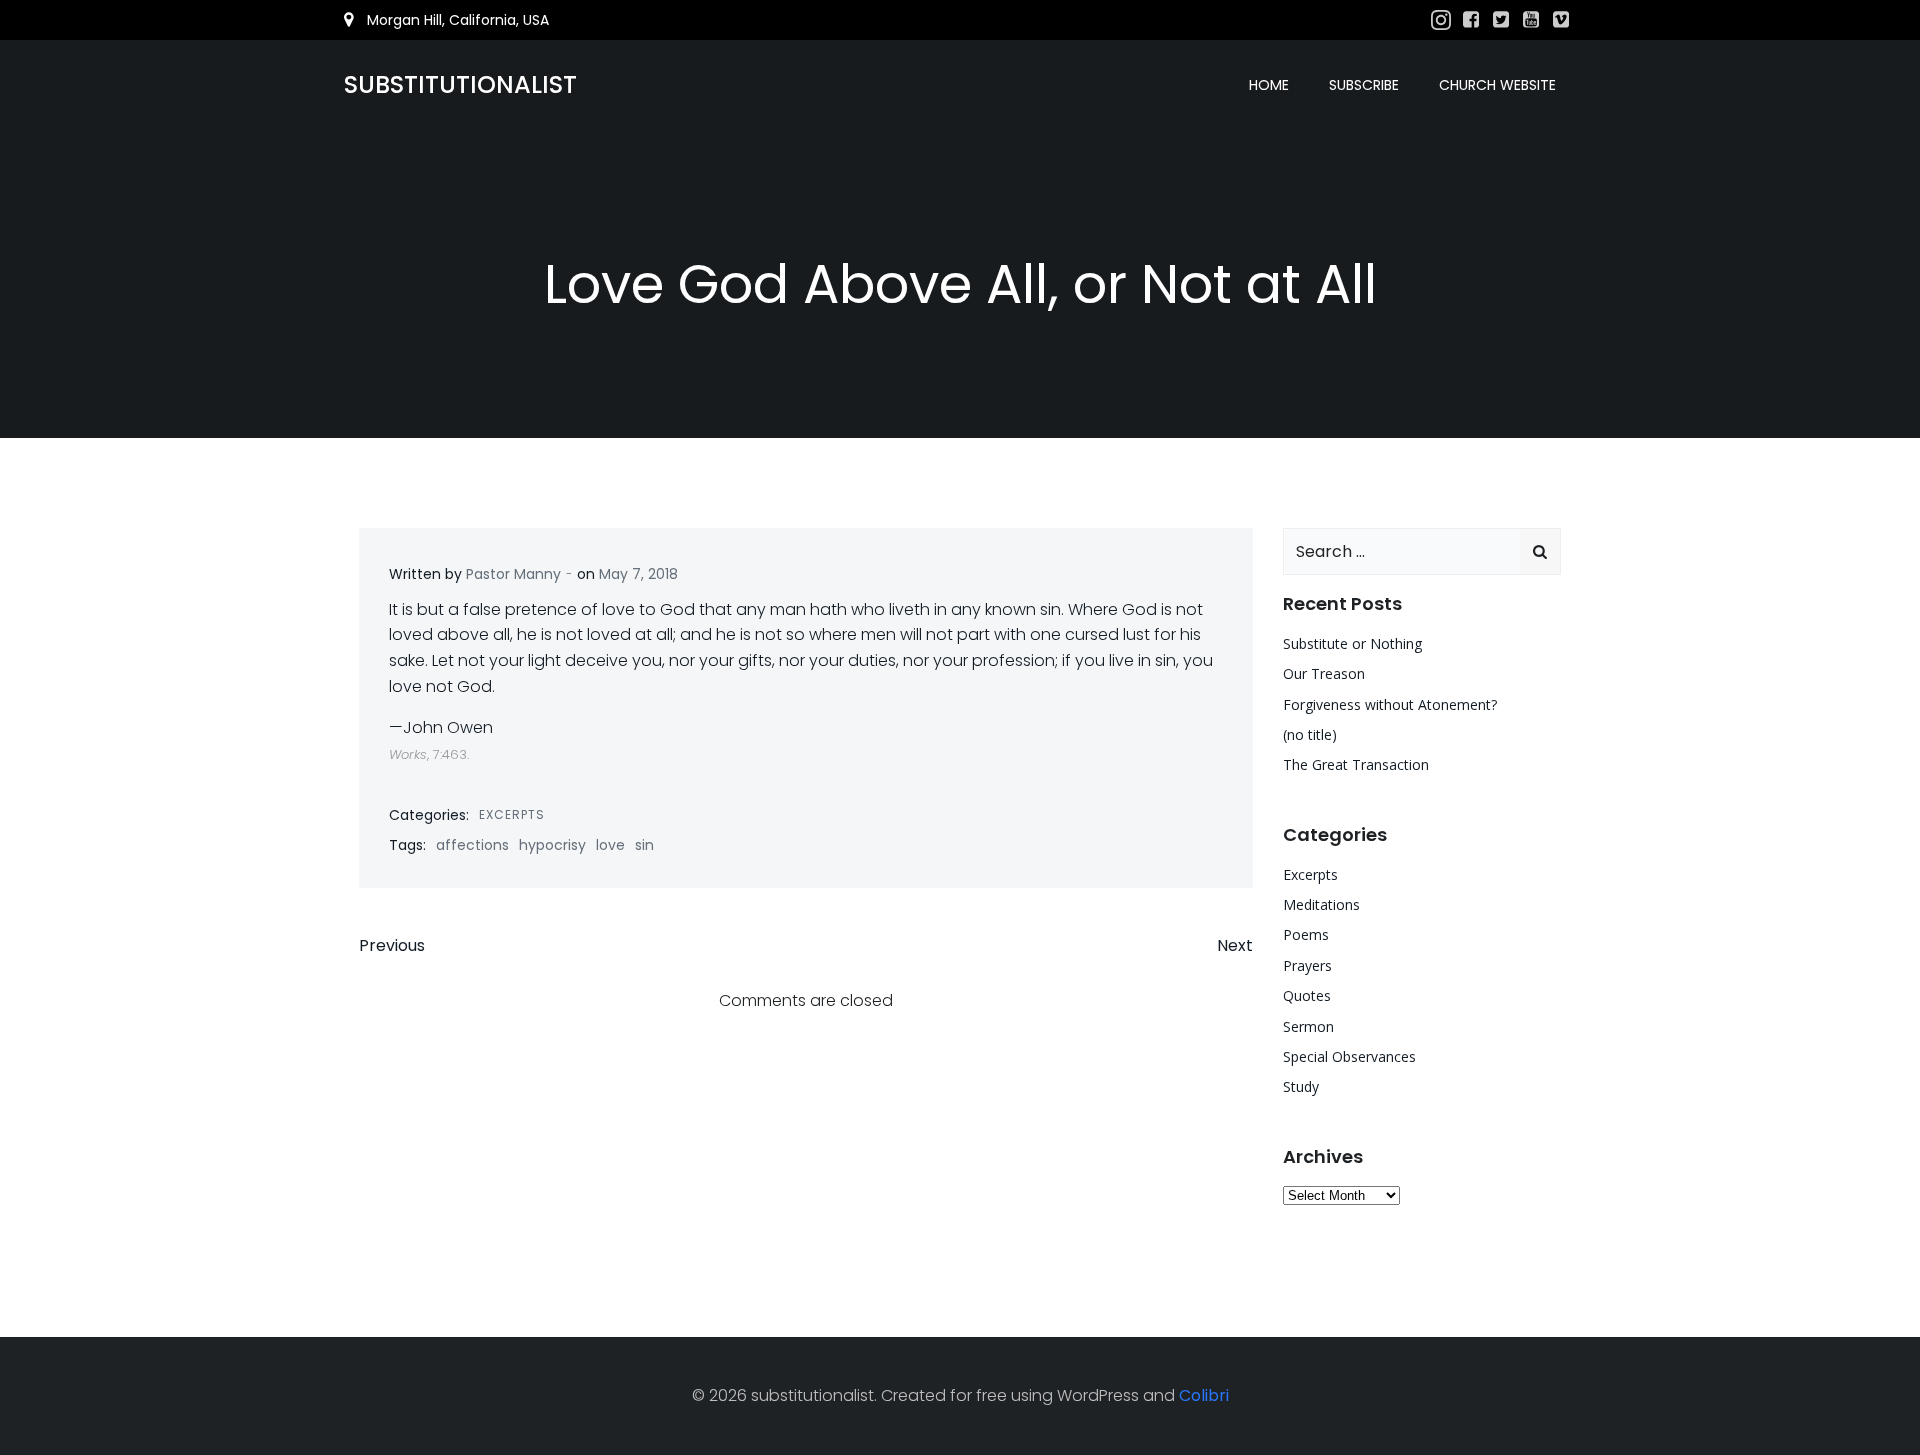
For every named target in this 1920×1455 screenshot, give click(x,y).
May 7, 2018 (638, 574)
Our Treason (1324, 673)
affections (472, 845)
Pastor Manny (513, 574)
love (610, 845)
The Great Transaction (1356, 764)
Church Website (1497, 85)
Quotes (1307, 995)
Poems (1306, 934)
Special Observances (1349, 1056)
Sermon (1308, 1026)
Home (1269, 85)
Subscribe (1364, 85)
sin (644, 845)
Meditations (1321, 904)
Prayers (1307, 965)
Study (1301, 1086)
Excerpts (512, 814)
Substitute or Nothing (1352, 643)
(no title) (1310, 734)
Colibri (1204, 1395)
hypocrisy (552, 845)
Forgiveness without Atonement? (1390, 704)
